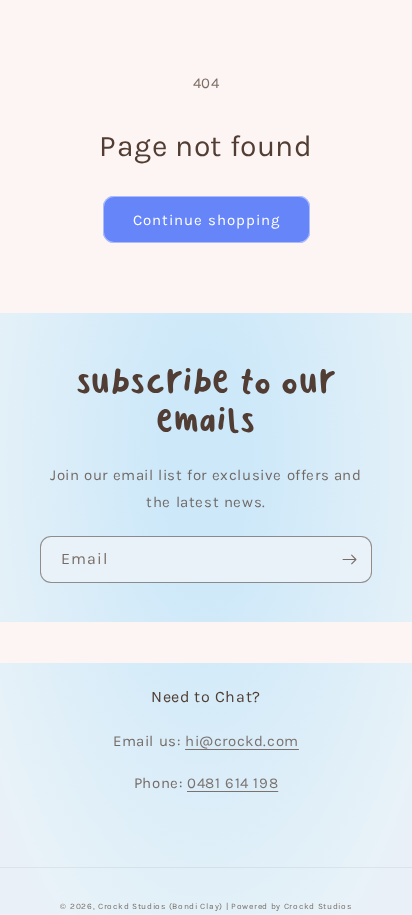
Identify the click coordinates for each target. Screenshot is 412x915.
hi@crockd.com (242, 741)
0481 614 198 (232, 783)
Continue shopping (206, 220)
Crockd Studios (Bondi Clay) (160, 906)
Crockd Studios (318, 906)
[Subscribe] (349, 559)
